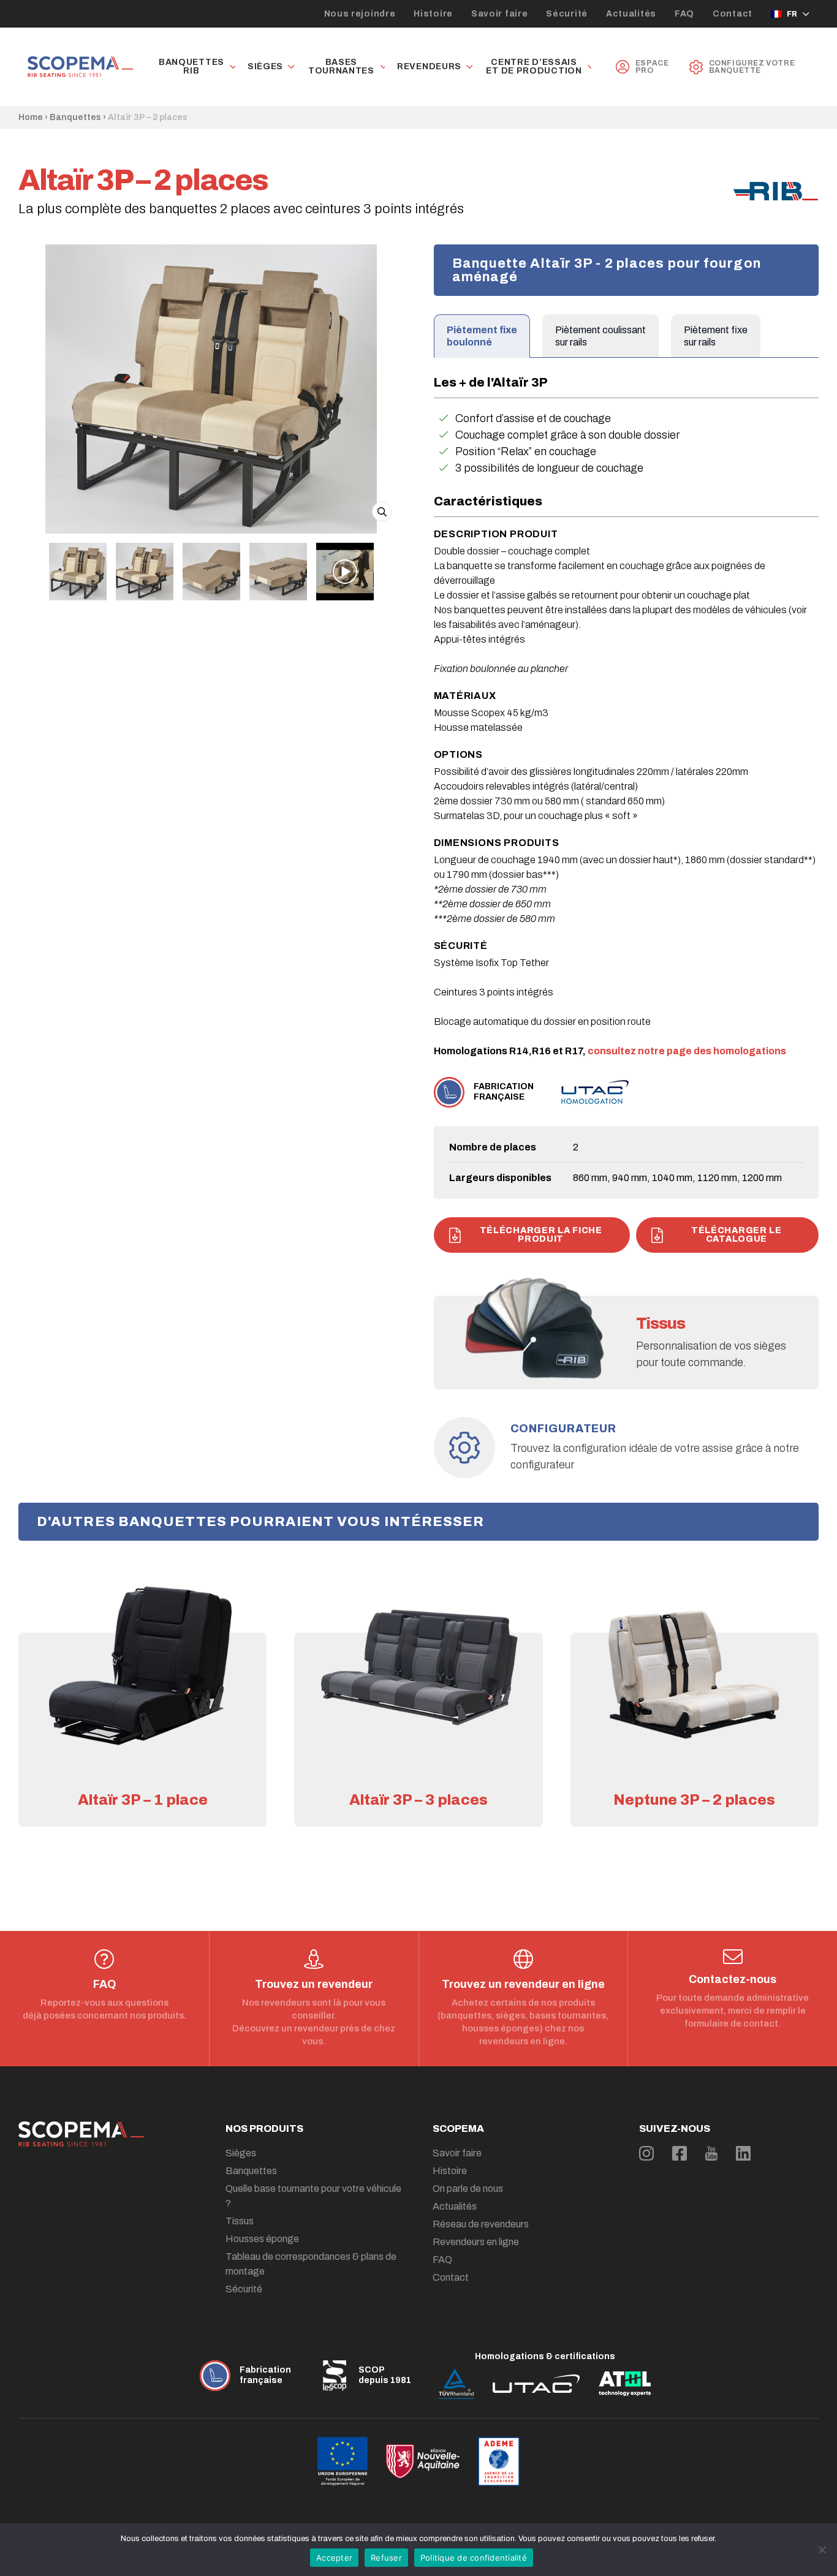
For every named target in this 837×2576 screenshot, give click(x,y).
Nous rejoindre (360, 14)
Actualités (631, 14)
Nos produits (264, 2128)
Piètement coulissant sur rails (600, 336)
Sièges (265, 67)
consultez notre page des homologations (687, 1051)
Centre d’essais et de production (534, 67)
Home (31, 117)
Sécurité (567, 14)
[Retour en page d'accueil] (81, 67)
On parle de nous (468, 2189)
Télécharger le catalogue (737, 1235)
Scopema (458, 2128)
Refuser (386, 2558)
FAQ (684, 14)
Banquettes (75, 117)
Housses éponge (262, 2239)
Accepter (334, 2558)
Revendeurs (429, 67)
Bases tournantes (341, 67)
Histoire (433, 14)
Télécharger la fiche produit (541, 1235)
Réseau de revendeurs (481, 2224)
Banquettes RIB (191, 67)
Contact (733, 14)
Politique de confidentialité (474, 2558)
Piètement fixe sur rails (716, 336)
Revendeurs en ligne (476, 2242)
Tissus (240, 2221)
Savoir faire (499, 14)
